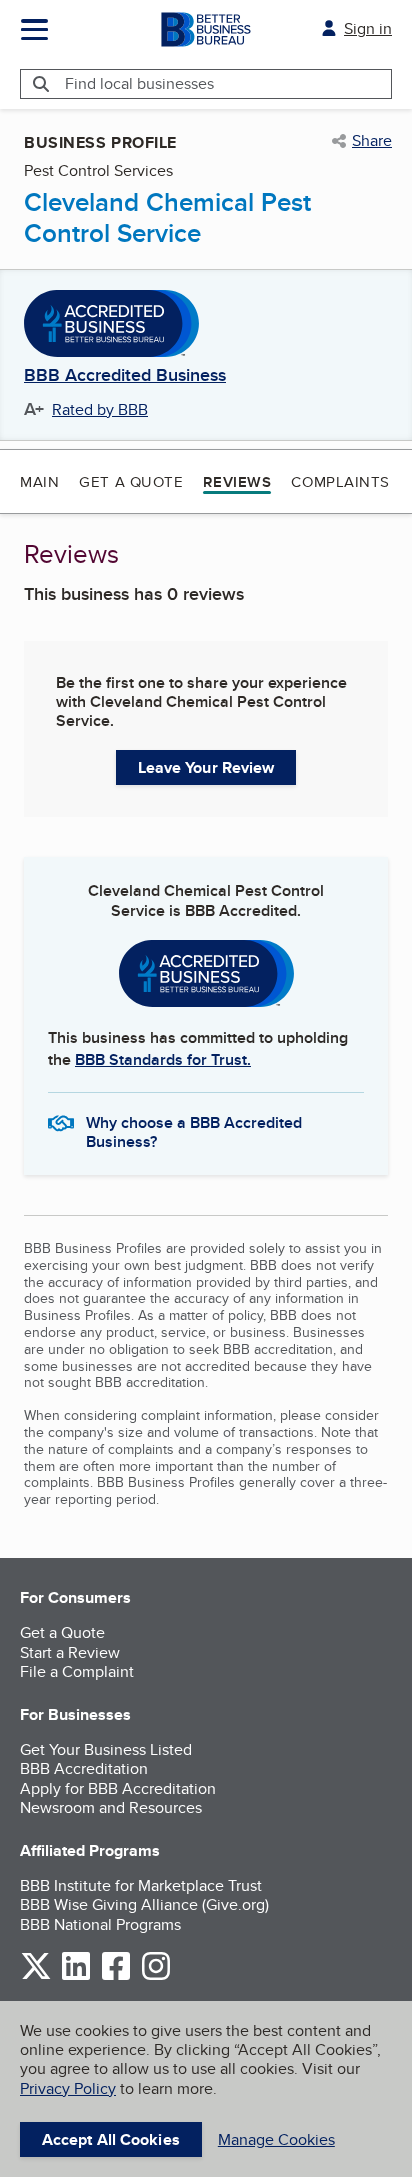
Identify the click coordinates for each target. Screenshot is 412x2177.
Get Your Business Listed (106, 1749)
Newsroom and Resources (111, 1807)
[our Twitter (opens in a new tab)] (36, 1976)
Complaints (340, 481)
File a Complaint (77, 1671)
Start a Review (70, 1652)
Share (372, 141)
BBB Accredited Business (125, 376)
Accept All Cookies (111, 2139)
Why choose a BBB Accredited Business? (194, 1131)
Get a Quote (131, 481)
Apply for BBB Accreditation (118, 1788)
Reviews (237, 482)
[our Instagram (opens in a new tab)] (156, 1976)
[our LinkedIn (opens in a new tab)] (76, 1976)
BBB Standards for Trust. (163, 1059)
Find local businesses (139, 83)
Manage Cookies (276, 2139)
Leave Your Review (206, 767)
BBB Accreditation (84, 1768)
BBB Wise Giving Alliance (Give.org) (144, 1904)
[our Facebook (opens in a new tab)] (116, 1976)
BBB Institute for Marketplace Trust (141, 1885)
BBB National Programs (100, 1924)
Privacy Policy (68, 2088)
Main (39, 481)
